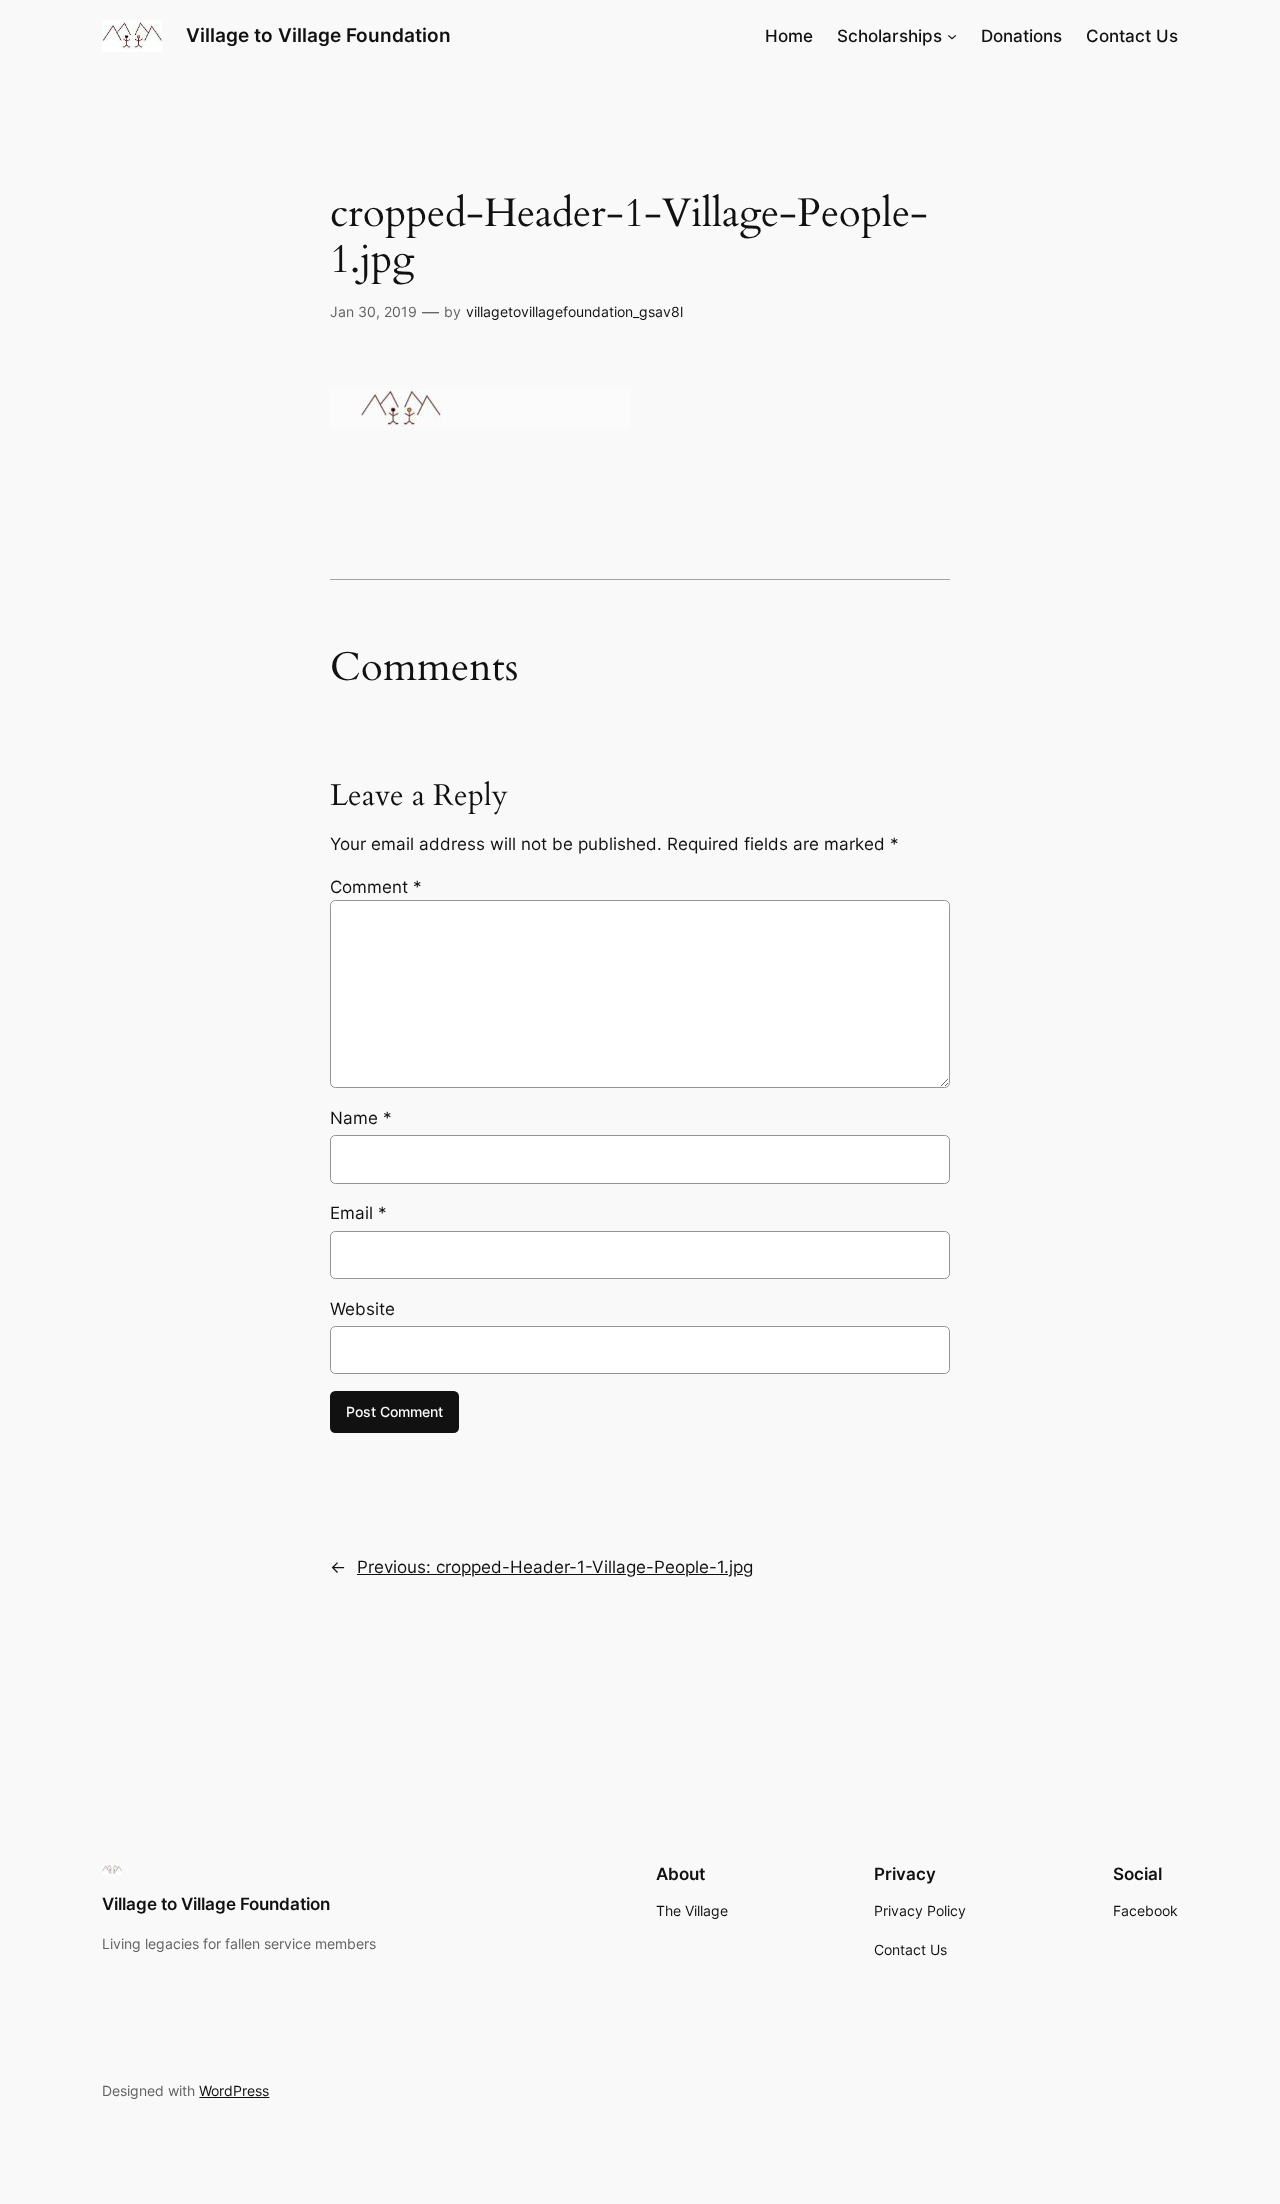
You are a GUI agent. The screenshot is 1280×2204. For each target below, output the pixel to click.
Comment (376, 887)
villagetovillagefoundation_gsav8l (574, 311)
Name (361, 1118)
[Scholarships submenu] (952, 36)
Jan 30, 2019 (373, 311)
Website (362, 1309)
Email (358, 1213)
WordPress (234, 2090)
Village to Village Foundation (318, 35)
